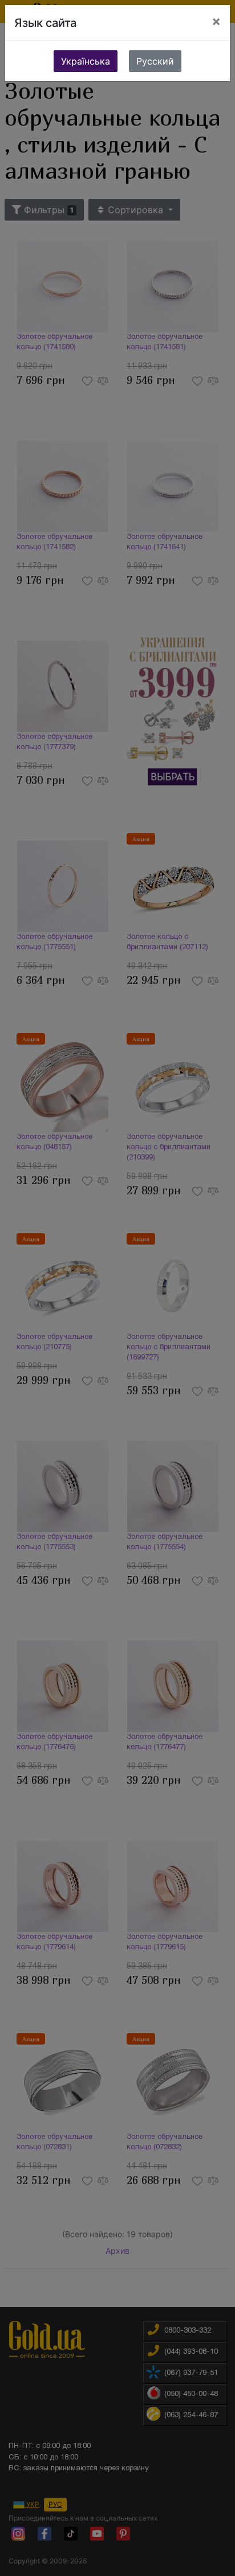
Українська (86, 61)
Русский (155, 61)
